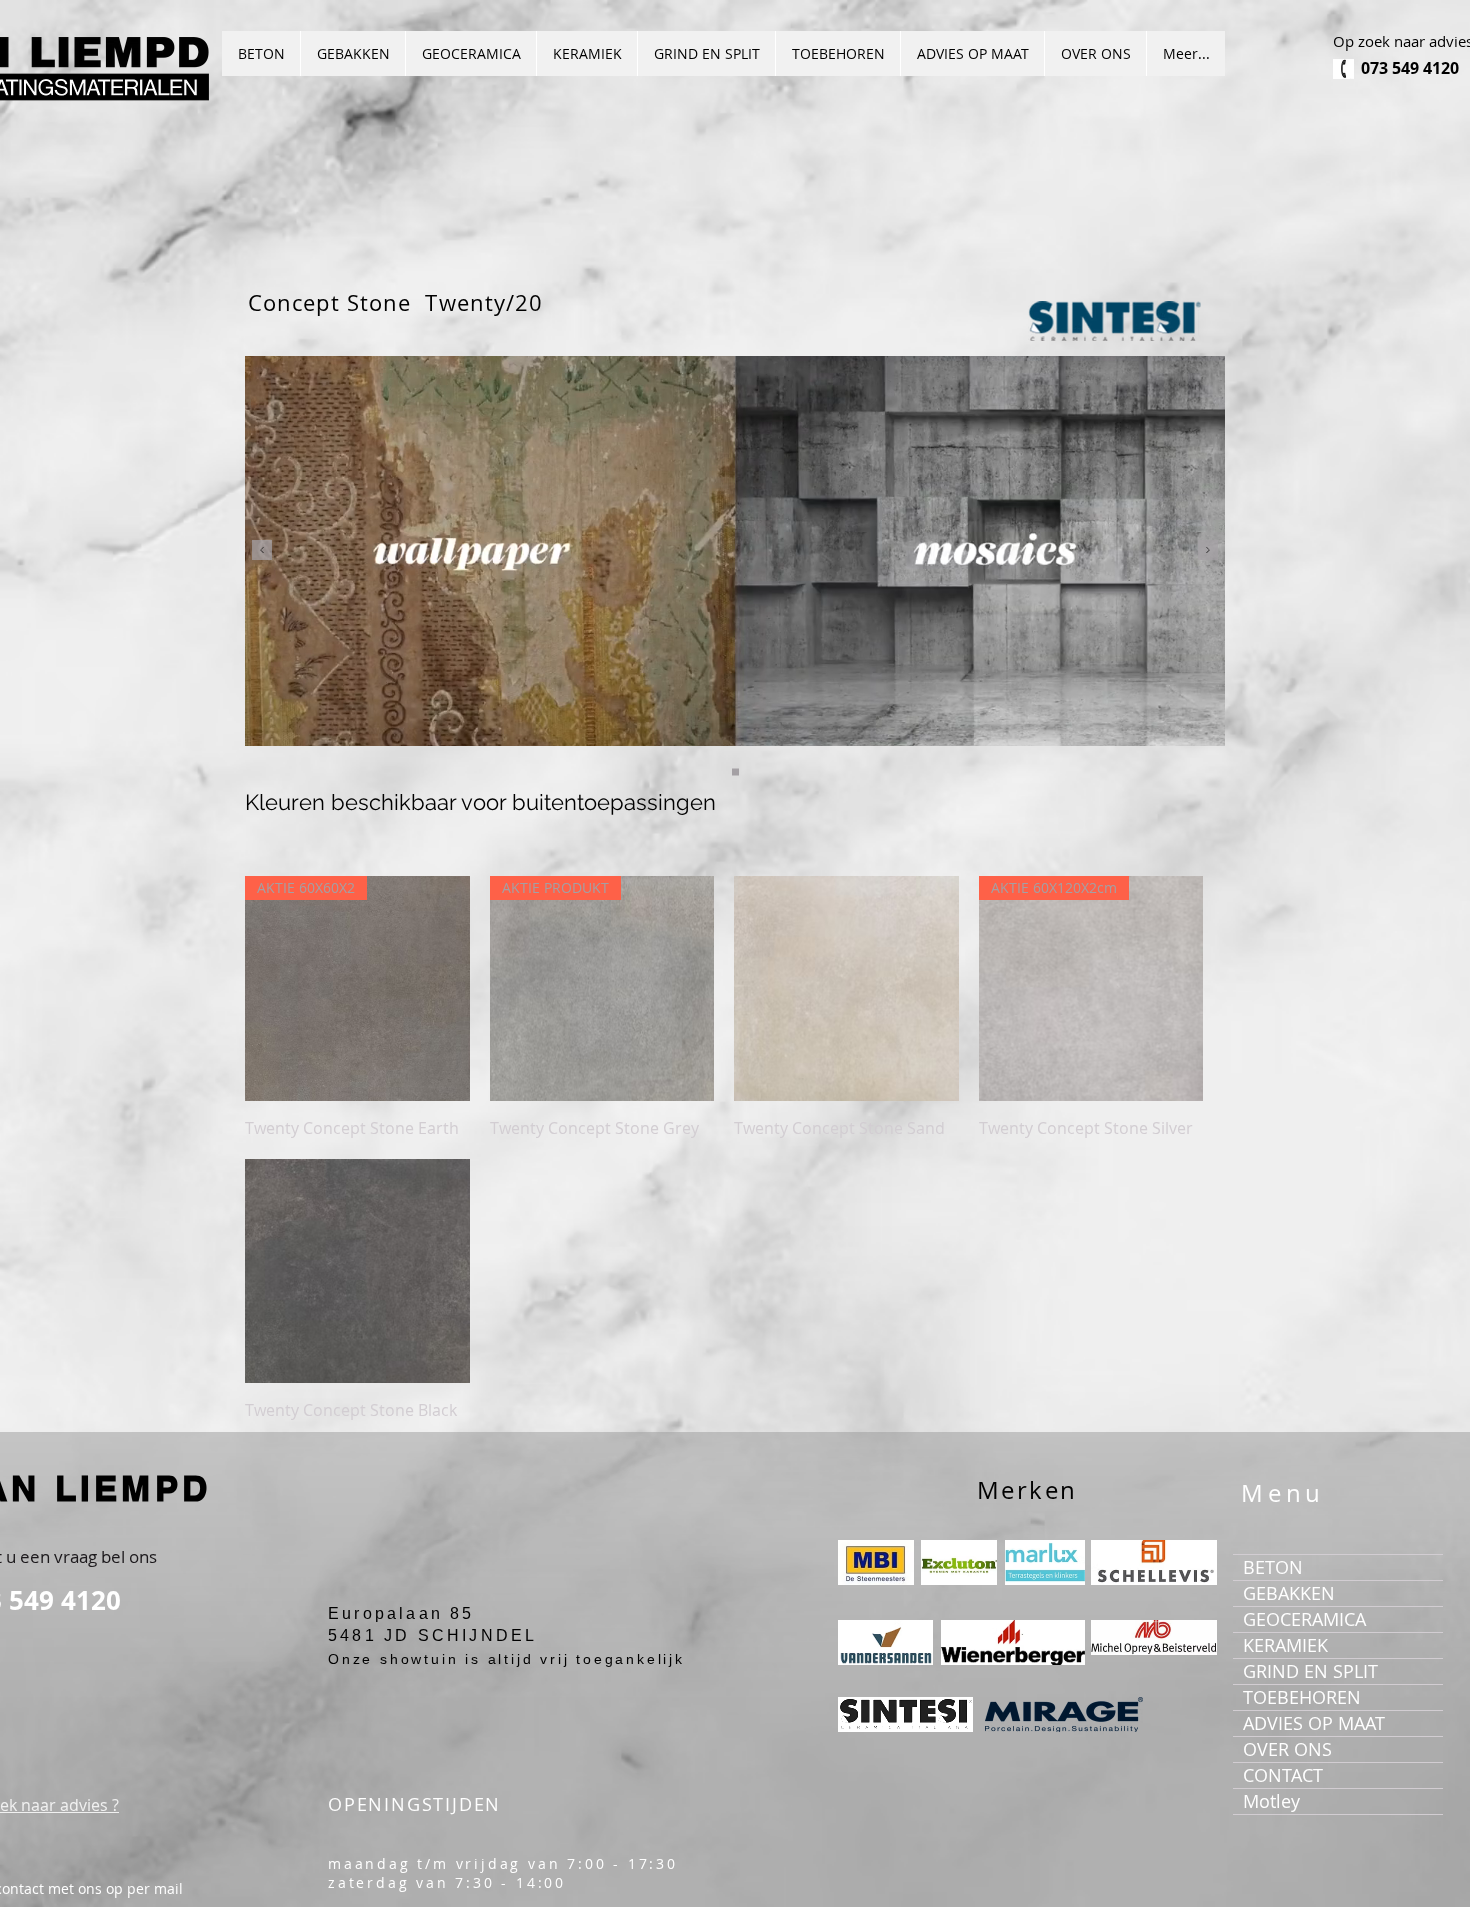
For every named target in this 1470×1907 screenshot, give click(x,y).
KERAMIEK (1285, 1645)
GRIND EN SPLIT (1310, 1671)
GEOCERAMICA (1304, 1619)
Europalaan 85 (401, 1613)
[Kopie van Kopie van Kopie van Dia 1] (735, 772)
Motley (1271, 1801)
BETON (1273, 1567)
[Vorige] (262, 551)
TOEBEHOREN (1302, 1697)
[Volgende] (1208, 551)
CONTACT (1283, 1775)
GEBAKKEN (1289, 1593)
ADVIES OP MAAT (1314, 1723)
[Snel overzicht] (846, 988)
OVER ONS (1287, 1749)
